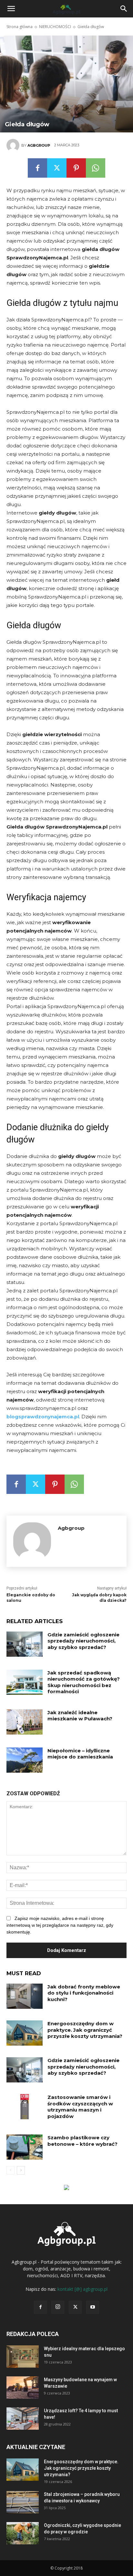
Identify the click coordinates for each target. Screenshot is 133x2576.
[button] (124, 9)
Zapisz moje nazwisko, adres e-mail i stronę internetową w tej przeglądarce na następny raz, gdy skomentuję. (60, 1925)
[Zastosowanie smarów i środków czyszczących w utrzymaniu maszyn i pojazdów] (25, 2107)
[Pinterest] (76, 168)
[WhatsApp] (96, 168)
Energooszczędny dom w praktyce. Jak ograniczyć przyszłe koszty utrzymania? (85, 2030)
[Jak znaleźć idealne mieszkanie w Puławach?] (25, 1722)
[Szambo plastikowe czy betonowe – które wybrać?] (25, 2147)
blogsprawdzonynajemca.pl (43, 1417)
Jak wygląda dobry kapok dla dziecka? (99, 1598)
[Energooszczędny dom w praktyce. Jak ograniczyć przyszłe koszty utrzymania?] (25, 2033)
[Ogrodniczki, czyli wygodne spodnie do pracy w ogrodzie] (23, 2533)
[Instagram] (58, 2307)
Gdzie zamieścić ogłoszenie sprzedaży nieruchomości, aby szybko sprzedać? (83, 1641)
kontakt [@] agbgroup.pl (82, 2289)
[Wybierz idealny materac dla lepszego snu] (23, 2357)
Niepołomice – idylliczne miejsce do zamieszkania (80, 1754)
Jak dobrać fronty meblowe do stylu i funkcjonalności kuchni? (84, 1993)
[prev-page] (10, 2170)
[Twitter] (57, 168)
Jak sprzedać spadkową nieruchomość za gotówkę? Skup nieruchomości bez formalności (84, 1682)
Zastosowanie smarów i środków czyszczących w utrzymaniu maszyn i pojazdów (80, 2107)
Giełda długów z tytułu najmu (62, 303)
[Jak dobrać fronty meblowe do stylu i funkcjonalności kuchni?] (25, 1996)
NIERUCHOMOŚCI (55, 27)
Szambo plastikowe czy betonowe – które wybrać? (82, 2141)
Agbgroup (39, 145)
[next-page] (21, 2170)
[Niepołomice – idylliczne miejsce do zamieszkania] (25, 1760)
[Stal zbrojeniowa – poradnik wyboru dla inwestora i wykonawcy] (23, 2502)
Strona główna (20, 27)
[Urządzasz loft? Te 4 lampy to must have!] (23, 2419)
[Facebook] (37, 168)
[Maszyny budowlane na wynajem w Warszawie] (23, 2388)
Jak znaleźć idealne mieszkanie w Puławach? (80, 1716)
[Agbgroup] (14, 145)
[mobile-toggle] (11, 9)
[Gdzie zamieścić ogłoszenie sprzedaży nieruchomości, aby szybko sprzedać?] (25, 1644)
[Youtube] (93, 2307)
